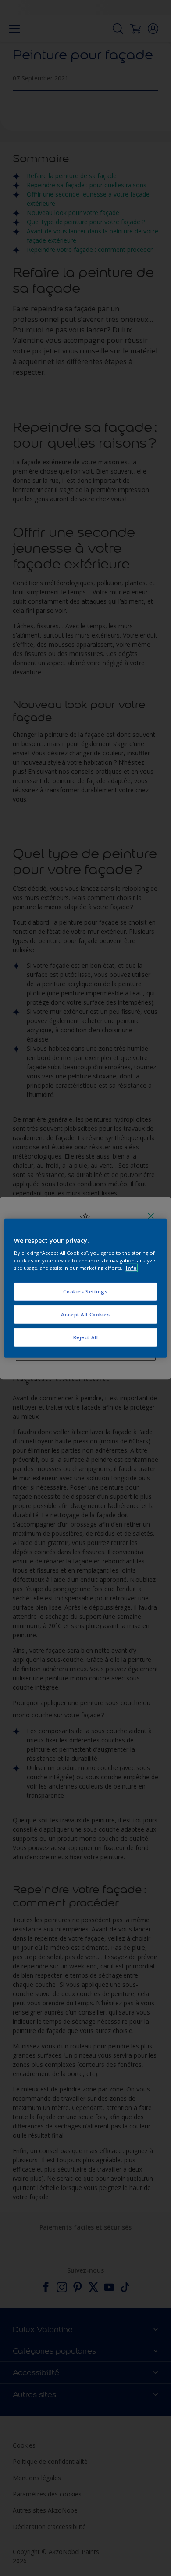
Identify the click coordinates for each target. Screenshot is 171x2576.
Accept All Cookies (85, 1314)
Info (131, 1268)
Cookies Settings (85, 1292)
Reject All (86, 1337)
